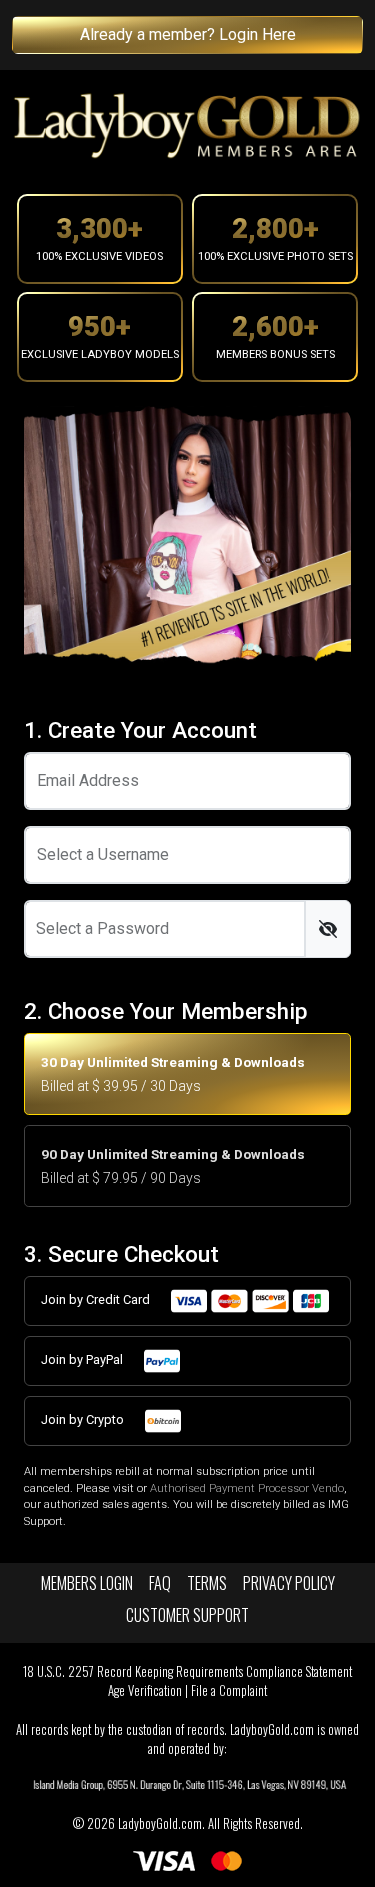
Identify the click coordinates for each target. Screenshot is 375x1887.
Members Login (87, 1583)
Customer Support (187, 1615)
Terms (207, 1583)
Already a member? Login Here (188, 34)
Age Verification (145, 1690)
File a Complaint (229, 1690)
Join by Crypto (84, 1419)
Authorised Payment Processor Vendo (247, 1488)
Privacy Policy (289, 1583)
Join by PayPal (83, 1359)
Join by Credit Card (97, 1299)
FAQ (160, 1583)
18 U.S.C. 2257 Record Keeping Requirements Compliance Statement (187, 1671)
